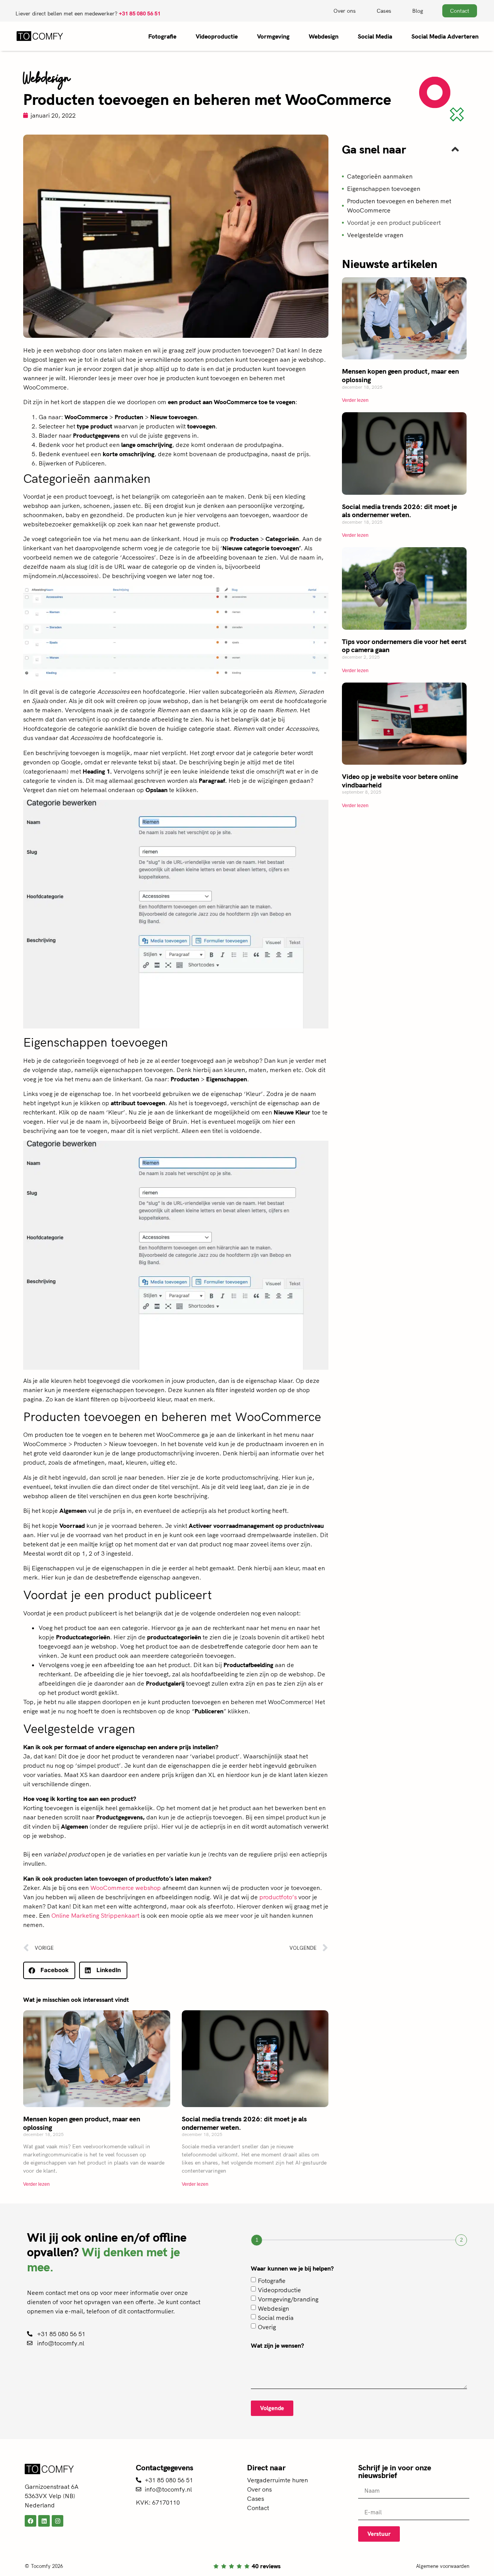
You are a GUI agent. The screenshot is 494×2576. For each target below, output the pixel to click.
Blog (418, 11)
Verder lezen (36, 2184)
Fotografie (162, 36)
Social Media (375, 36)
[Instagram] (58, 2521)
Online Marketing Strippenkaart (95, 1915)
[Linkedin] (44, 2521)
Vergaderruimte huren (277, 2480)
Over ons (345, 11)
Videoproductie (217, 36)
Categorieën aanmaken (380, 176)
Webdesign (324, 36)
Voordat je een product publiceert (394, 223)
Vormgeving (273, 36)
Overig (267, 2327)
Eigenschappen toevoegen (384, 189)
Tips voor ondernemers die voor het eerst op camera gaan (404, 646)
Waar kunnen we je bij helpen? (292, 2269)
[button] (49, 1970)
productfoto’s (278, 1897)
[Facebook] (30, 2521)
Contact (258, 2508)
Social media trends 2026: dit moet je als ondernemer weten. (244, 2123)
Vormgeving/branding (288, 2299)
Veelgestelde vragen (375, 235)
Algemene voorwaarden (443, 2566)
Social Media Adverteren (445, 36)
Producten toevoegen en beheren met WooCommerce (399, 206)
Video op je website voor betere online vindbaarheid (400, 781)
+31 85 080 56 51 (140, 13)
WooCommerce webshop (126, 1888)
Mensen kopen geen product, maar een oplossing (82, 2123)
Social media (276, 2318)
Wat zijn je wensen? (277, 2346)
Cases (384, 11)
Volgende (272, 2408)
